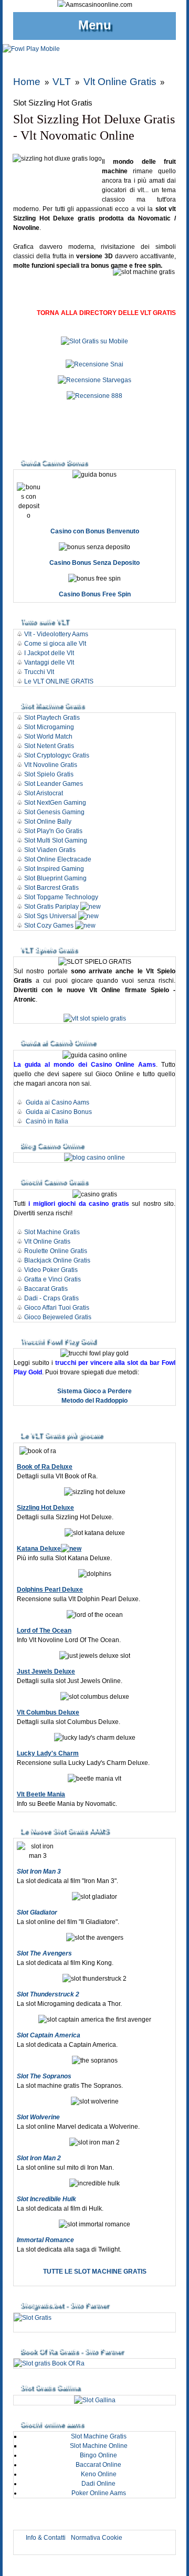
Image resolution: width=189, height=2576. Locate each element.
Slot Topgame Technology (61, 897)
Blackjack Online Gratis (57, 1260)
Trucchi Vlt (39, 672)
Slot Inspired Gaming (54, 869)
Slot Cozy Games (49, 926)
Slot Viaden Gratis (50, 850)
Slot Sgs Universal (50, 916)
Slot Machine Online (99, 2446)
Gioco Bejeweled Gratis (58, 1317)
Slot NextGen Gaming (55, 803)
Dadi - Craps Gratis (51, 1298)
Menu (95, 25)
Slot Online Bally (48, 822)
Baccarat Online (98, 2465)
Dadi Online (98, 2484)
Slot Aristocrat (44, 793)
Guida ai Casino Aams (57, 1102)
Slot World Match (48, 737)
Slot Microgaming (49, 727)
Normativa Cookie (97, 2538)
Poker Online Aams (99, 2493)
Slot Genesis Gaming (54, 812)
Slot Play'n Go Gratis (53, 831)
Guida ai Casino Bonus (59, 1112)
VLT (62, 82)
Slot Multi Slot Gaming (56, 840)
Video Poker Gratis (51, 1270)
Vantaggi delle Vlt (49, 663)
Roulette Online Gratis (56, 1251)
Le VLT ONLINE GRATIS (59, 681)
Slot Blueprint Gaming (55, 878)
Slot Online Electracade (59, 859)
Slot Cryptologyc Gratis (57, 755)
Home (27, 82)
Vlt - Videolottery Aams (56, 634)
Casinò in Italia (47, 1121)
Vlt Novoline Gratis (51, 765)
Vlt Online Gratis (120, 82)
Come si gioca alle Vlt (55, 644)
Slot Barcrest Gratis (51, 888)
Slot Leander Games (54, 784)
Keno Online (99, 2474)
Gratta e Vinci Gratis (52, 1279)
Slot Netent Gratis (49, 746)
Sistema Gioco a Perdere (94, 1391)
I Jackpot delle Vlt (49, 653)
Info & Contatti (46, 2538)
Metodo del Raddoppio (94, 1401)
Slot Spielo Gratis (49, 774)
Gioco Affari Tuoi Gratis (57, 1308)
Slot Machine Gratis (52, 1232)
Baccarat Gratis (46, 1289)
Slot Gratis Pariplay (51, 907)
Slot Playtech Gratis (52, 718)
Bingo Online (98, 2455)
